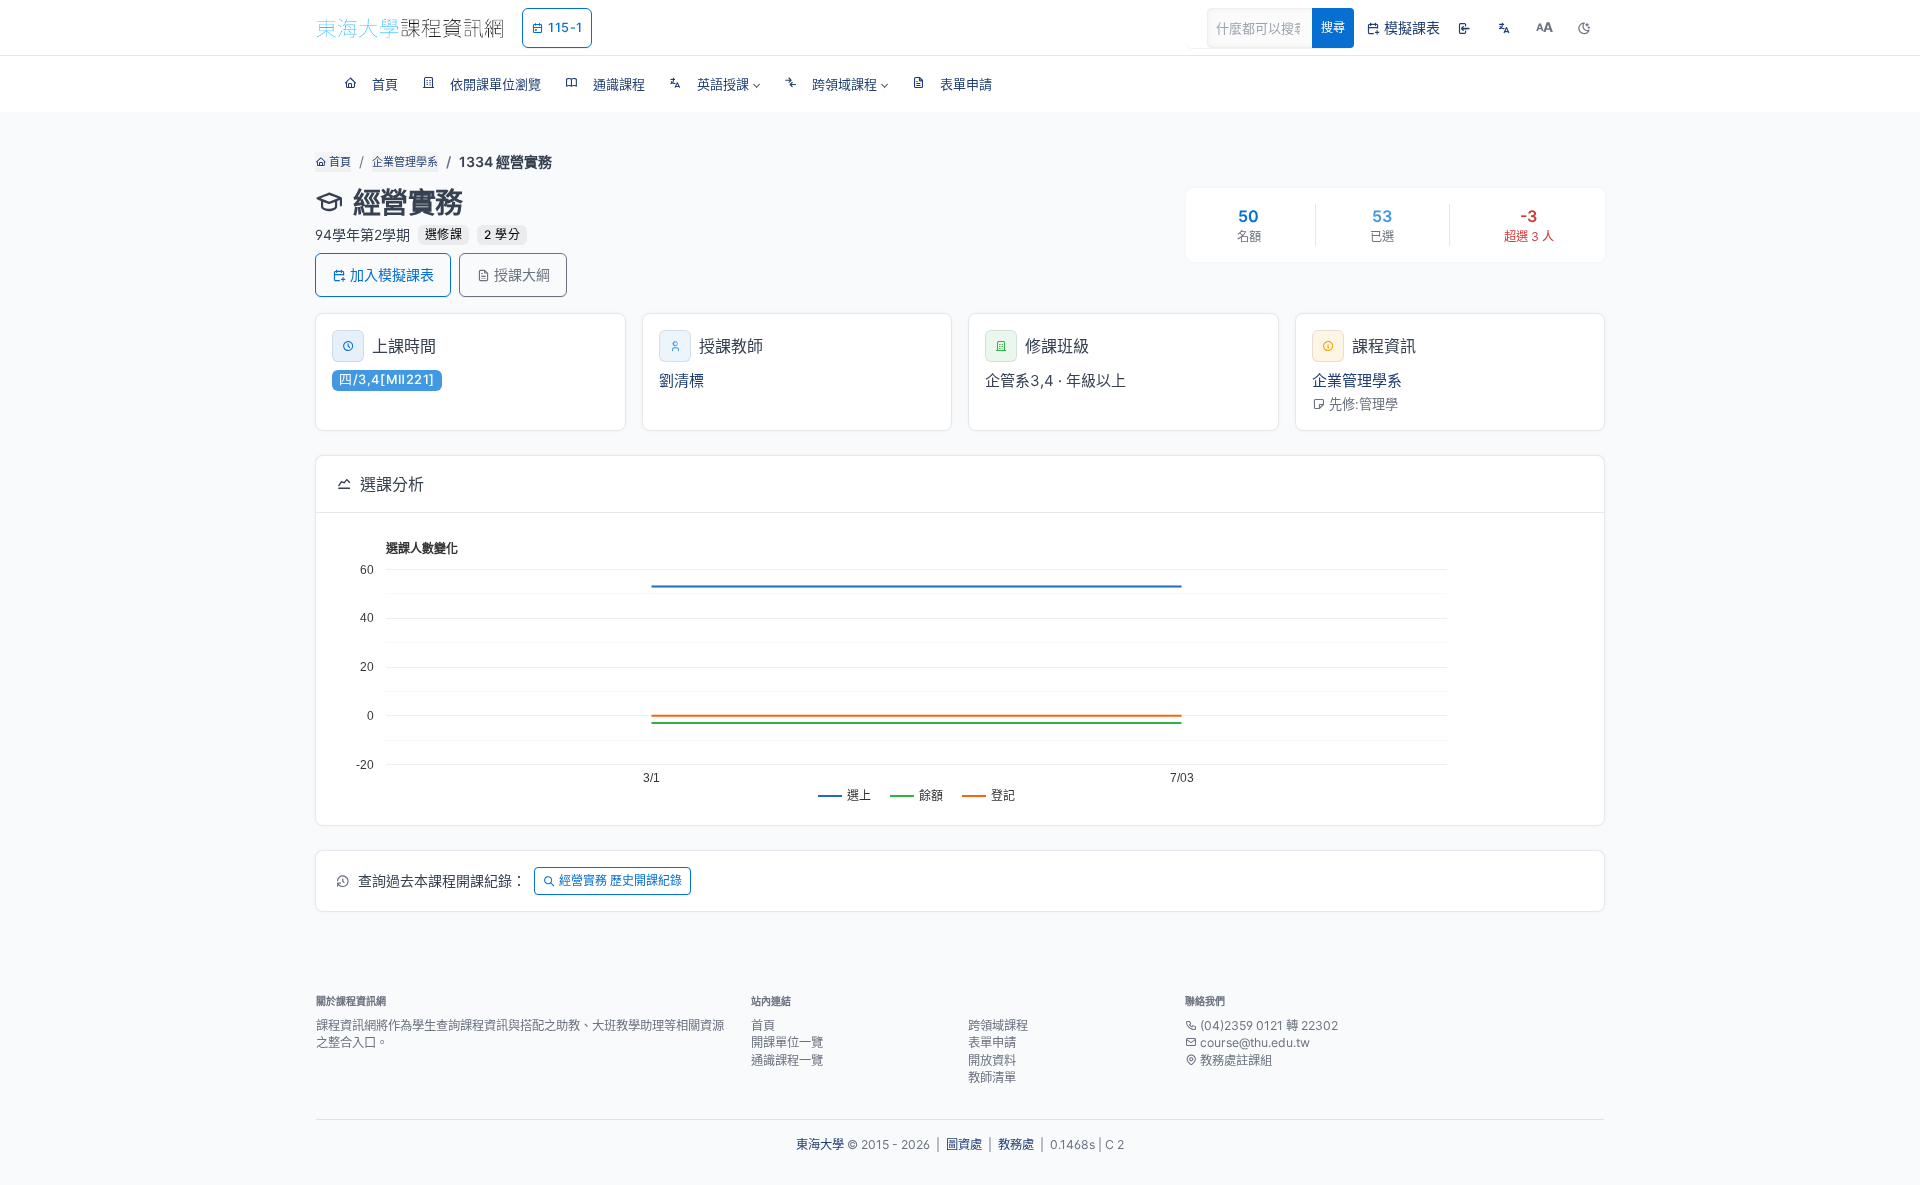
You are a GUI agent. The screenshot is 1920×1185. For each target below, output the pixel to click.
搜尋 (1333, 27)
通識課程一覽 (787, 1060)
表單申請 (992, 1042)
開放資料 (992, 1060)
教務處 (1016, 1144)
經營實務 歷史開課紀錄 (620, 880)
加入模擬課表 (392, 274)
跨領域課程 (998, 1025)
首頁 (338, 162)
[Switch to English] (1504, 28)
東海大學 (820, 1144)
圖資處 (964, 1144)
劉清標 (681, 380)
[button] (714, 84)
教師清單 (992, 1077)
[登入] (1464, 28)
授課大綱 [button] (522, 274)
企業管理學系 (405, 162)
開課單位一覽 (787, 1042)
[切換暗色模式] (1584, 28)
